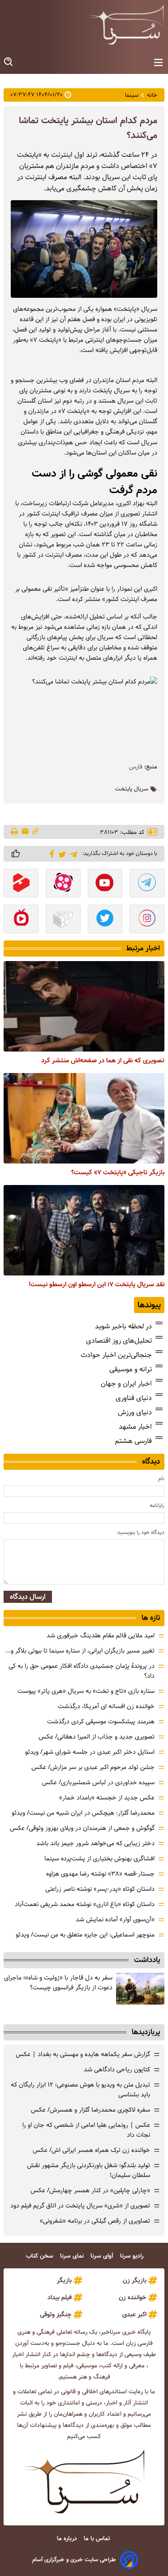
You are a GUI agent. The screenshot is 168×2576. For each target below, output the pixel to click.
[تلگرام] (72, 853)
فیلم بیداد (60, 2297)
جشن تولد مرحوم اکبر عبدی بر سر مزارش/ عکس (93, 1767)
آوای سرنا (103, 2256)
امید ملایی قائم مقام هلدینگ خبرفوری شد (101, 1636)
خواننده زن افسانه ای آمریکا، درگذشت (106, 1706)
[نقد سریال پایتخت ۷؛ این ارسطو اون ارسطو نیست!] (84, 1230)
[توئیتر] (61, 854)
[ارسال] (25, 832)
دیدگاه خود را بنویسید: (140, 1532)
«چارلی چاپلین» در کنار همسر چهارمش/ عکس (90, 2190)
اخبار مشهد (135, 1427)
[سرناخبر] (126, 25)
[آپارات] (63, 884)
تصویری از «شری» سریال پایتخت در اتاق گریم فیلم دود (80, 2206)
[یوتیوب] (105, 884)
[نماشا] (21, 920)
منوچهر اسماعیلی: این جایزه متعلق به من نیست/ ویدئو (85, 1935)
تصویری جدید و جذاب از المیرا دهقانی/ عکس (97, 1737)
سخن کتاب (41, 2256)
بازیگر (64, 2280)
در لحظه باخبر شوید (123, 1326)
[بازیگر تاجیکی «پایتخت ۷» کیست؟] (84, 1118)
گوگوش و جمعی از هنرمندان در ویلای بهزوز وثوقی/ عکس (82, 1828)
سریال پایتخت (132, 789)
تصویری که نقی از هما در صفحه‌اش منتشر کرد (103, 1060)
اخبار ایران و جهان (126, 1384)
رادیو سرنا (133, 2256)
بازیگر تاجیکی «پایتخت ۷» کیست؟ (118, 1172)
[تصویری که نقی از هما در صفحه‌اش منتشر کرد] (84, 1006)
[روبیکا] (63, 920)
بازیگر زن (135, 2280)
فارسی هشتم (134, 1441)
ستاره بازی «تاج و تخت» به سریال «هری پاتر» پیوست (86, 1691)
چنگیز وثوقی (56, 2314)
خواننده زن (133, 2297)
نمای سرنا (73, 2256)
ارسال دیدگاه (28, 1597)
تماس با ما (98, 2539)
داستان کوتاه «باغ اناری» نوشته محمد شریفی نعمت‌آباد (85, 1904)
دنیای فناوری (134, 1398)
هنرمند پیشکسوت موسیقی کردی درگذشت (101, 1722)
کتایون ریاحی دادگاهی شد (117, 2069)
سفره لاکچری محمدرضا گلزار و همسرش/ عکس (90, 2110)
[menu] (158, 63)
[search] (9, 62)
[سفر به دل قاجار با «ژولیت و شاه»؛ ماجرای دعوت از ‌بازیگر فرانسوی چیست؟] (140, 1989)
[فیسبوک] (50, 853)
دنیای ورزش (135, 1412)
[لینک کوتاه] (35, 832)
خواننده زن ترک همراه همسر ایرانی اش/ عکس (91, 2150)
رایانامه (157, 1505)
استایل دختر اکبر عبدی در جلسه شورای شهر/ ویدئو (90, 1752)
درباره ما (68, 2539)
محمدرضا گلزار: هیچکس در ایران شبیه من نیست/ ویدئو (83, 1813)
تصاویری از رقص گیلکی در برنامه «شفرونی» (95, 2221)
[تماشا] (21, 884)
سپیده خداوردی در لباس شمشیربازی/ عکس (98, 1782)
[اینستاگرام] (147, 920)
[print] (15, 832)
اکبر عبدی (134, 2314)
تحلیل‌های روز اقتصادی (119, 1341)
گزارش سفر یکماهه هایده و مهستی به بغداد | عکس (83, 2054)
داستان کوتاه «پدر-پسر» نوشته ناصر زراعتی (100, 1889)
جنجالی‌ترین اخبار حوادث (116, 1355)
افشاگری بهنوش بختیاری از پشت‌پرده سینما (99, 1859)
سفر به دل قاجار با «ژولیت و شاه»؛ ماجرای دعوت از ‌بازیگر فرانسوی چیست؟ (58, 1983)
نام (161, 1479)
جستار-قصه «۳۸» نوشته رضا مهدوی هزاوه (100, 1874)
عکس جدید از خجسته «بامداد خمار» (107, 1798)
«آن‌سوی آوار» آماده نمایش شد (115, 1919)
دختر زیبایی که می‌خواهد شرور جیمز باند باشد (95, 1843)
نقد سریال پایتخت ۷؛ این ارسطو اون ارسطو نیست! (97, 1284)
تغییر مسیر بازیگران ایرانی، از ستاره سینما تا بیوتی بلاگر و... (80, 1651)
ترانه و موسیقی (131, 1369)
